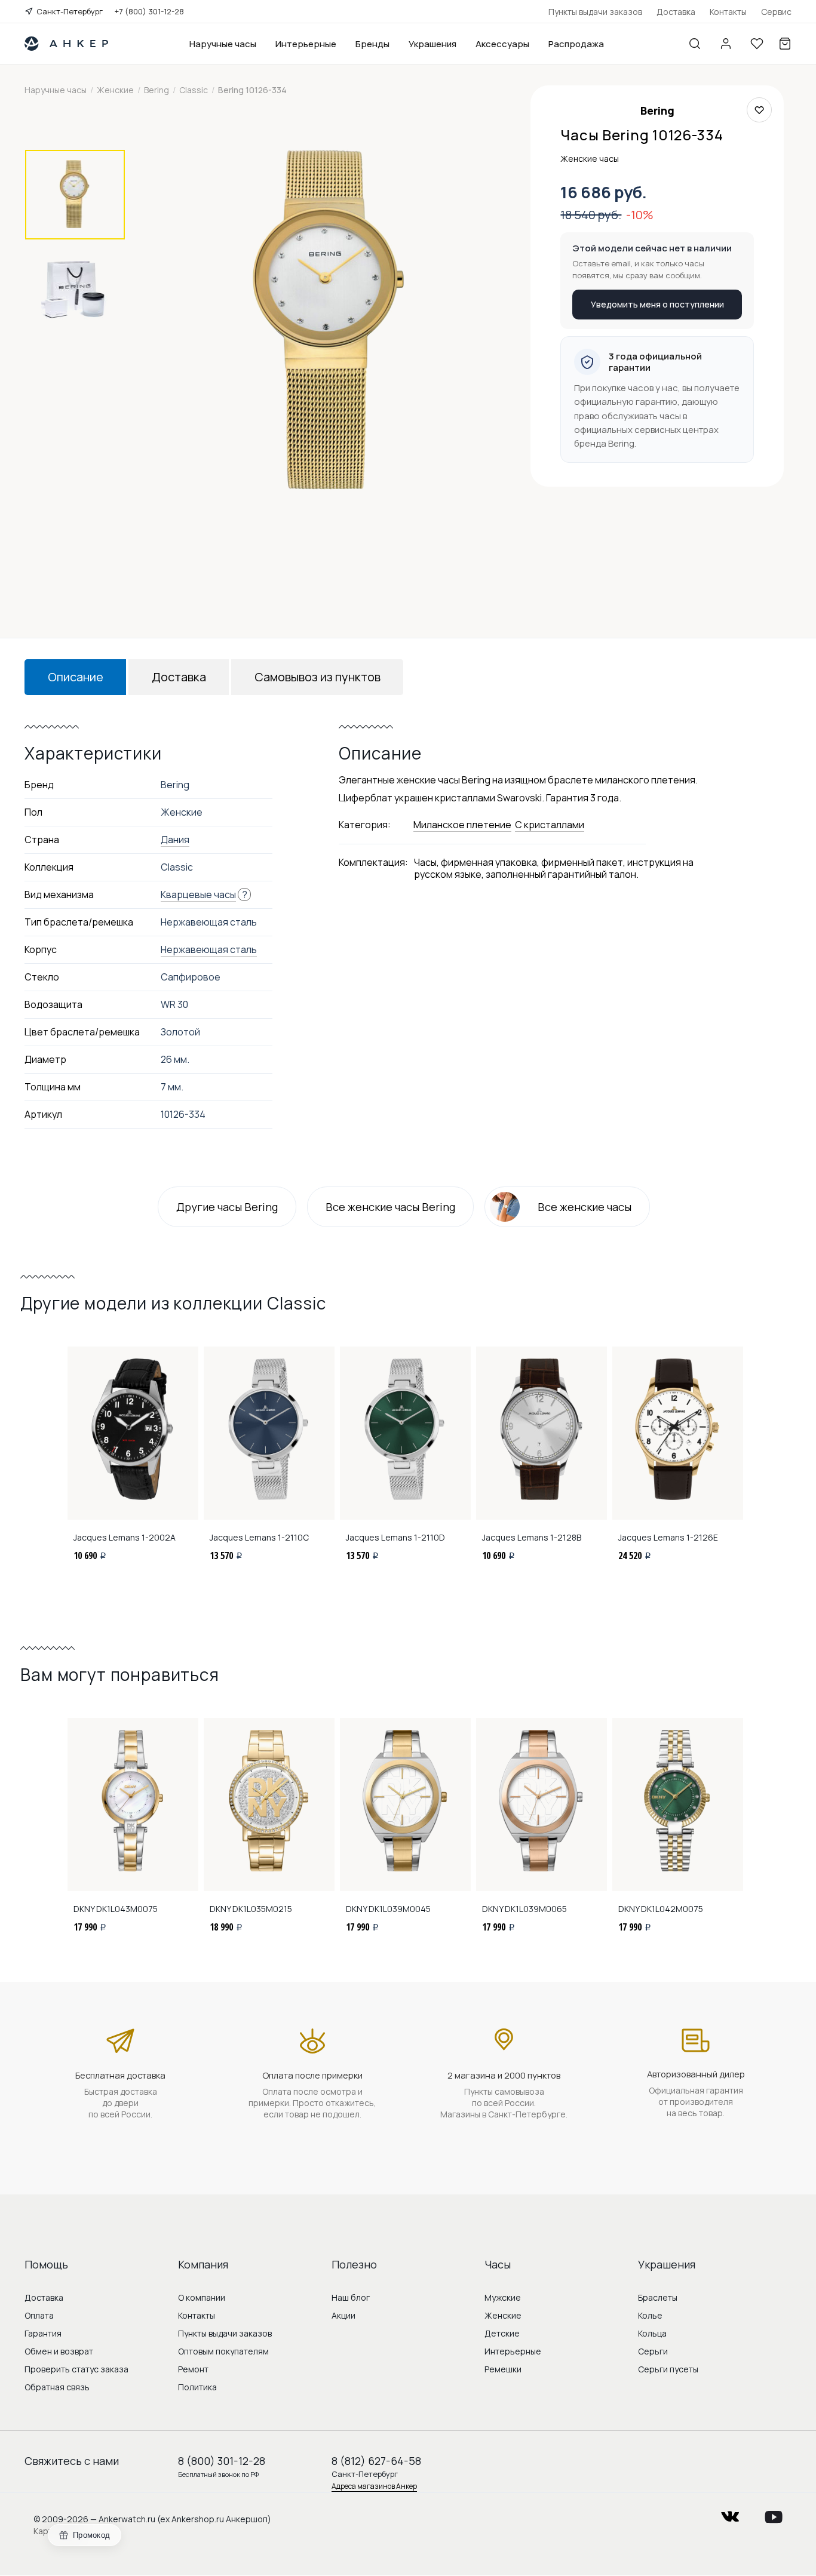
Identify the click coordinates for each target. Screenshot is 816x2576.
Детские (502, 2333)
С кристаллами (550, 825)
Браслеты (658, 2297)
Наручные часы (223, 44)
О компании (202, 2297)
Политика (197, 2387)
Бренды (372, 44)
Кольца (652, 2333)
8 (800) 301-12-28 (222, 2461)
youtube (774, 2513)
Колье (650, 2315)
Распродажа (576, 44)
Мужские (503, 2297)
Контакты (728, 12)
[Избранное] (757, 44)
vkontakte (730, 2513)
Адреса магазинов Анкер (374, 2486)
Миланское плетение (462, 825)
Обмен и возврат (59, 2351)
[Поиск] (695, 44)
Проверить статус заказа (76, 2369)
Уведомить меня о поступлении (657, 304)
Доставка (676, 12)
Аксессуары (502, 44)
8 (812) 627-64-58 (376, 2461)
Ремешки (503, 2369)
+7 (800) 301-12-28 (149, 11)
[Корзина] (785, 44)
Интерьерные (306, 44)
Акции (343, 2315)
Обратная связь (57, 2387)
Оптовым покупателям (223, 2351)
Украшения (432, 44)
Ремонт (193, 2369)
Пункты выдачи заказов (595, 12)
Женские (503, 2315)
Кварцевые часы (198, 894)
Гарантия (43, 2333)
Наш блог (351, 2297)
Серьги (653, 2351)
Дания (175, 840)
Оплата (39, 2315)
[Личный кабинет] (726, 44)
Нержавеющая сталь (209, 949)
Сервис (776, 12)
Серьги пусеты (668, 2369)
